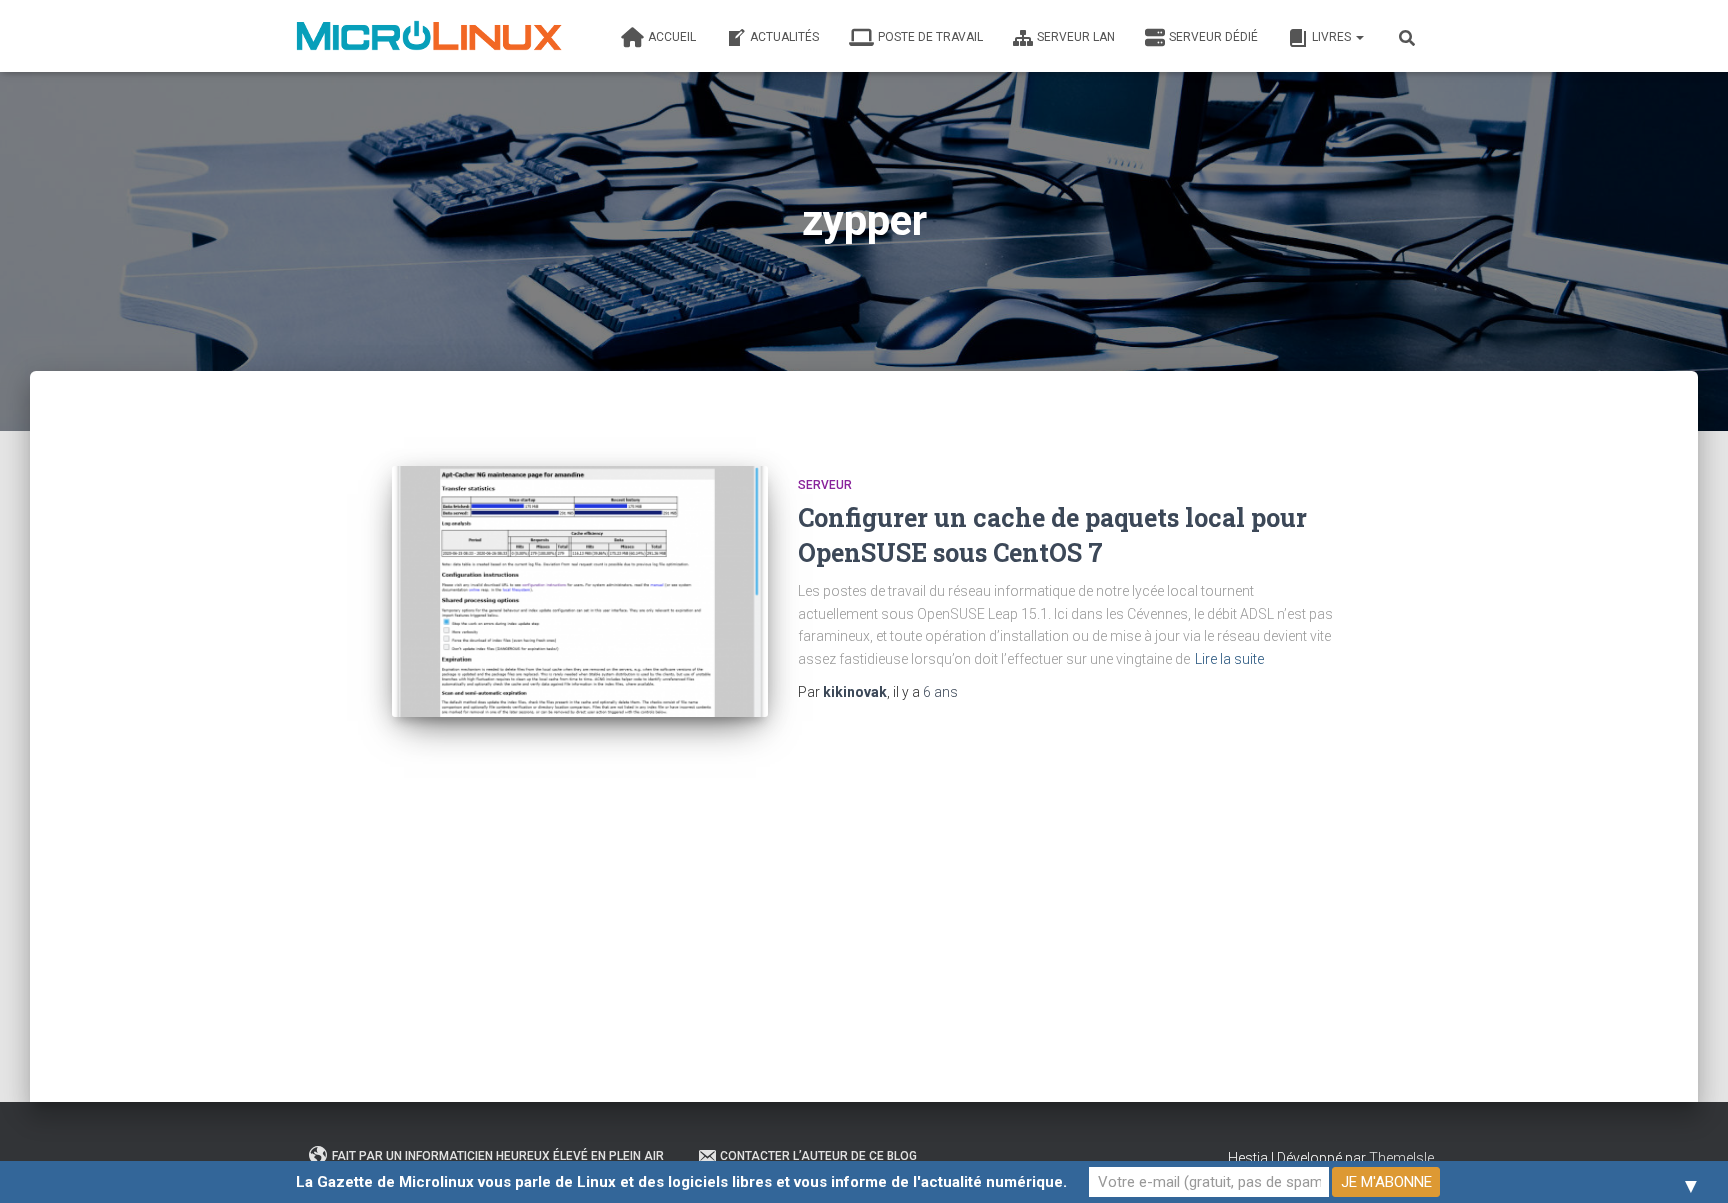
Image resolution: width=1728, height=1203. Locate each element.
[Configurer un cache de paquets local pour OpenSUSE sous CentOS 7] (580, 591)
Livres (1333, 37)
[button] (1359, 37)
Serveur (825, 485)
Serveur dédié (1213, 37)
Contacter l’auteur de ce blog (818, 1156)
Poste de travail (930, 37)
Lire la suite (1229, 659)
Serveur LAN (1076, 37)
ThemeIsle (1401, 1158)
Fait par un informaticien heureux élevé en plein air (498, 1156)
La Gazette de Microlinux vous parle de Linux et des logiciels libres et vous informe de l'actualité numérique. (681, 1182)
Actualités (784, 37)
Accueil (672, 37)
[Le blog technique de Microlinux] (428, 36)
